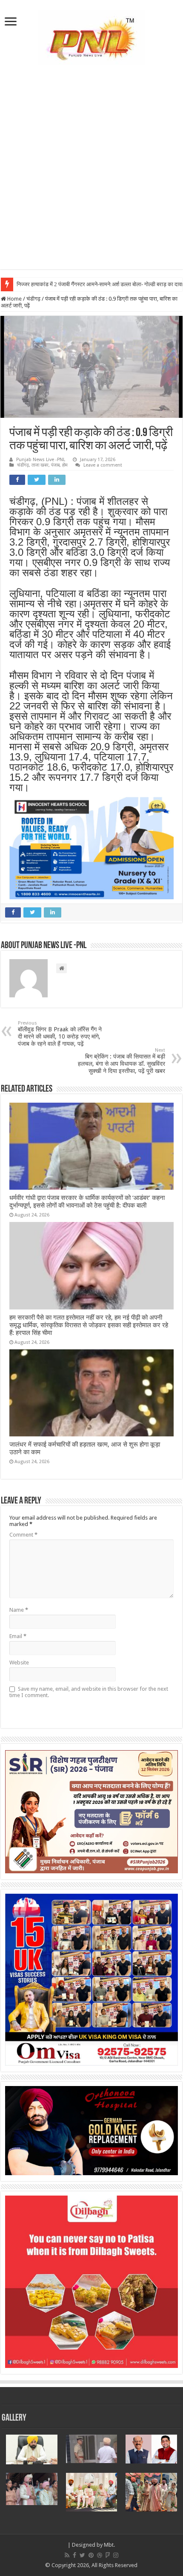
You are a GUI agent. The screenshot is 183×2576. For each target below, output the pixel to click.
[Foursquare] (108, 2555)
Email (18, 1636)
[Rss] (67, 2555)
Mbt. (109, 2545)
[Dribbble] (100, 2555)
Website (19, 1662)
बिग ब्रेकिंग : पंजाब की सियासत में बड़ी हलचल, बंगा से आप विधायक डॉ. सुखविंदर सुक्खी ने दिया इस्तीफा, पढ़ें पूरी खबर (122, 1061)
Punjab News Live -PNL (41, 460)
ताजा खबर (40, 465)
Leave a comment (103, 465)
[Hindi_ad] (91, 1811)
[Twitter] (82, 2555)
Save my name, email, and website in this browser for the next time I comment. (89, 1692)
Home (14, 299)
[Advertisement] (91, 178)
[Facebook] (74, 2555)
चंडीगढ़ (33, 299)
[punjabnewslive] (92, 36)
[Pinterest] (91, 2555)
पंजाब (55, 465)
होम (65, 465)
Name (19, 1610)
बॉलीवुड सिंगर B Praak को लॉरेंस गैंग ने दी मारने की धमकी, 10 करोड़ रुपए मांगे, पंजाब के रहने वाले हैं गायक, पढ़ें (60, 1034)
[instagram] (116, 2555)
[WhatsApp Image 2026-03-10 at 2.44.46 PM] (91, 848)
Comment (23, 1535)
